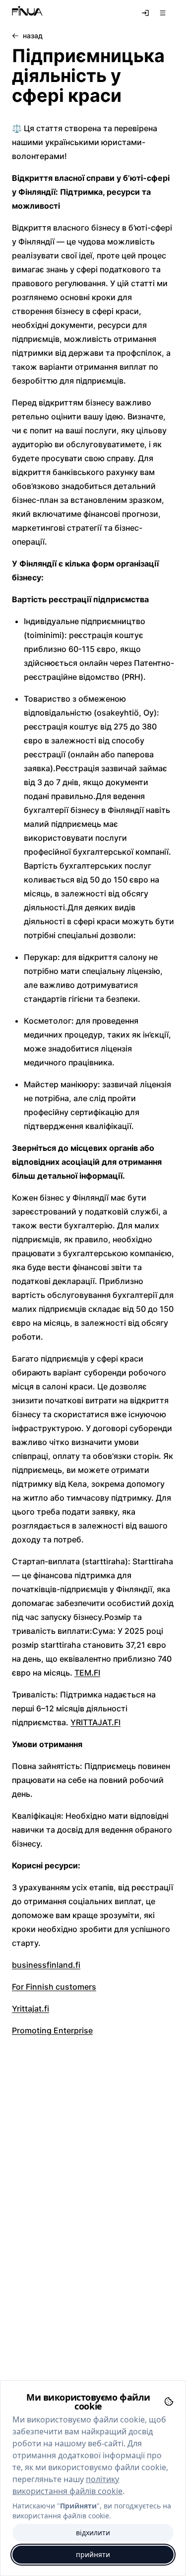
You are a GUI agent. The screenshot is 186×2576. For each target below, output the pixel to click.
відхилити (93, 2533)
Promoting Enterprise (52, 2030)
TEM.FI (87, 1673)
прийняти (93, 2554)
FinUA (27, 13)
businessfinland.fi (46, 1965)
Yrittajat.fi (31, 2009)
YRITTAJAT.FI (95, 1722)
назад (33, 36)
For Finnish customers (54, 1987)
